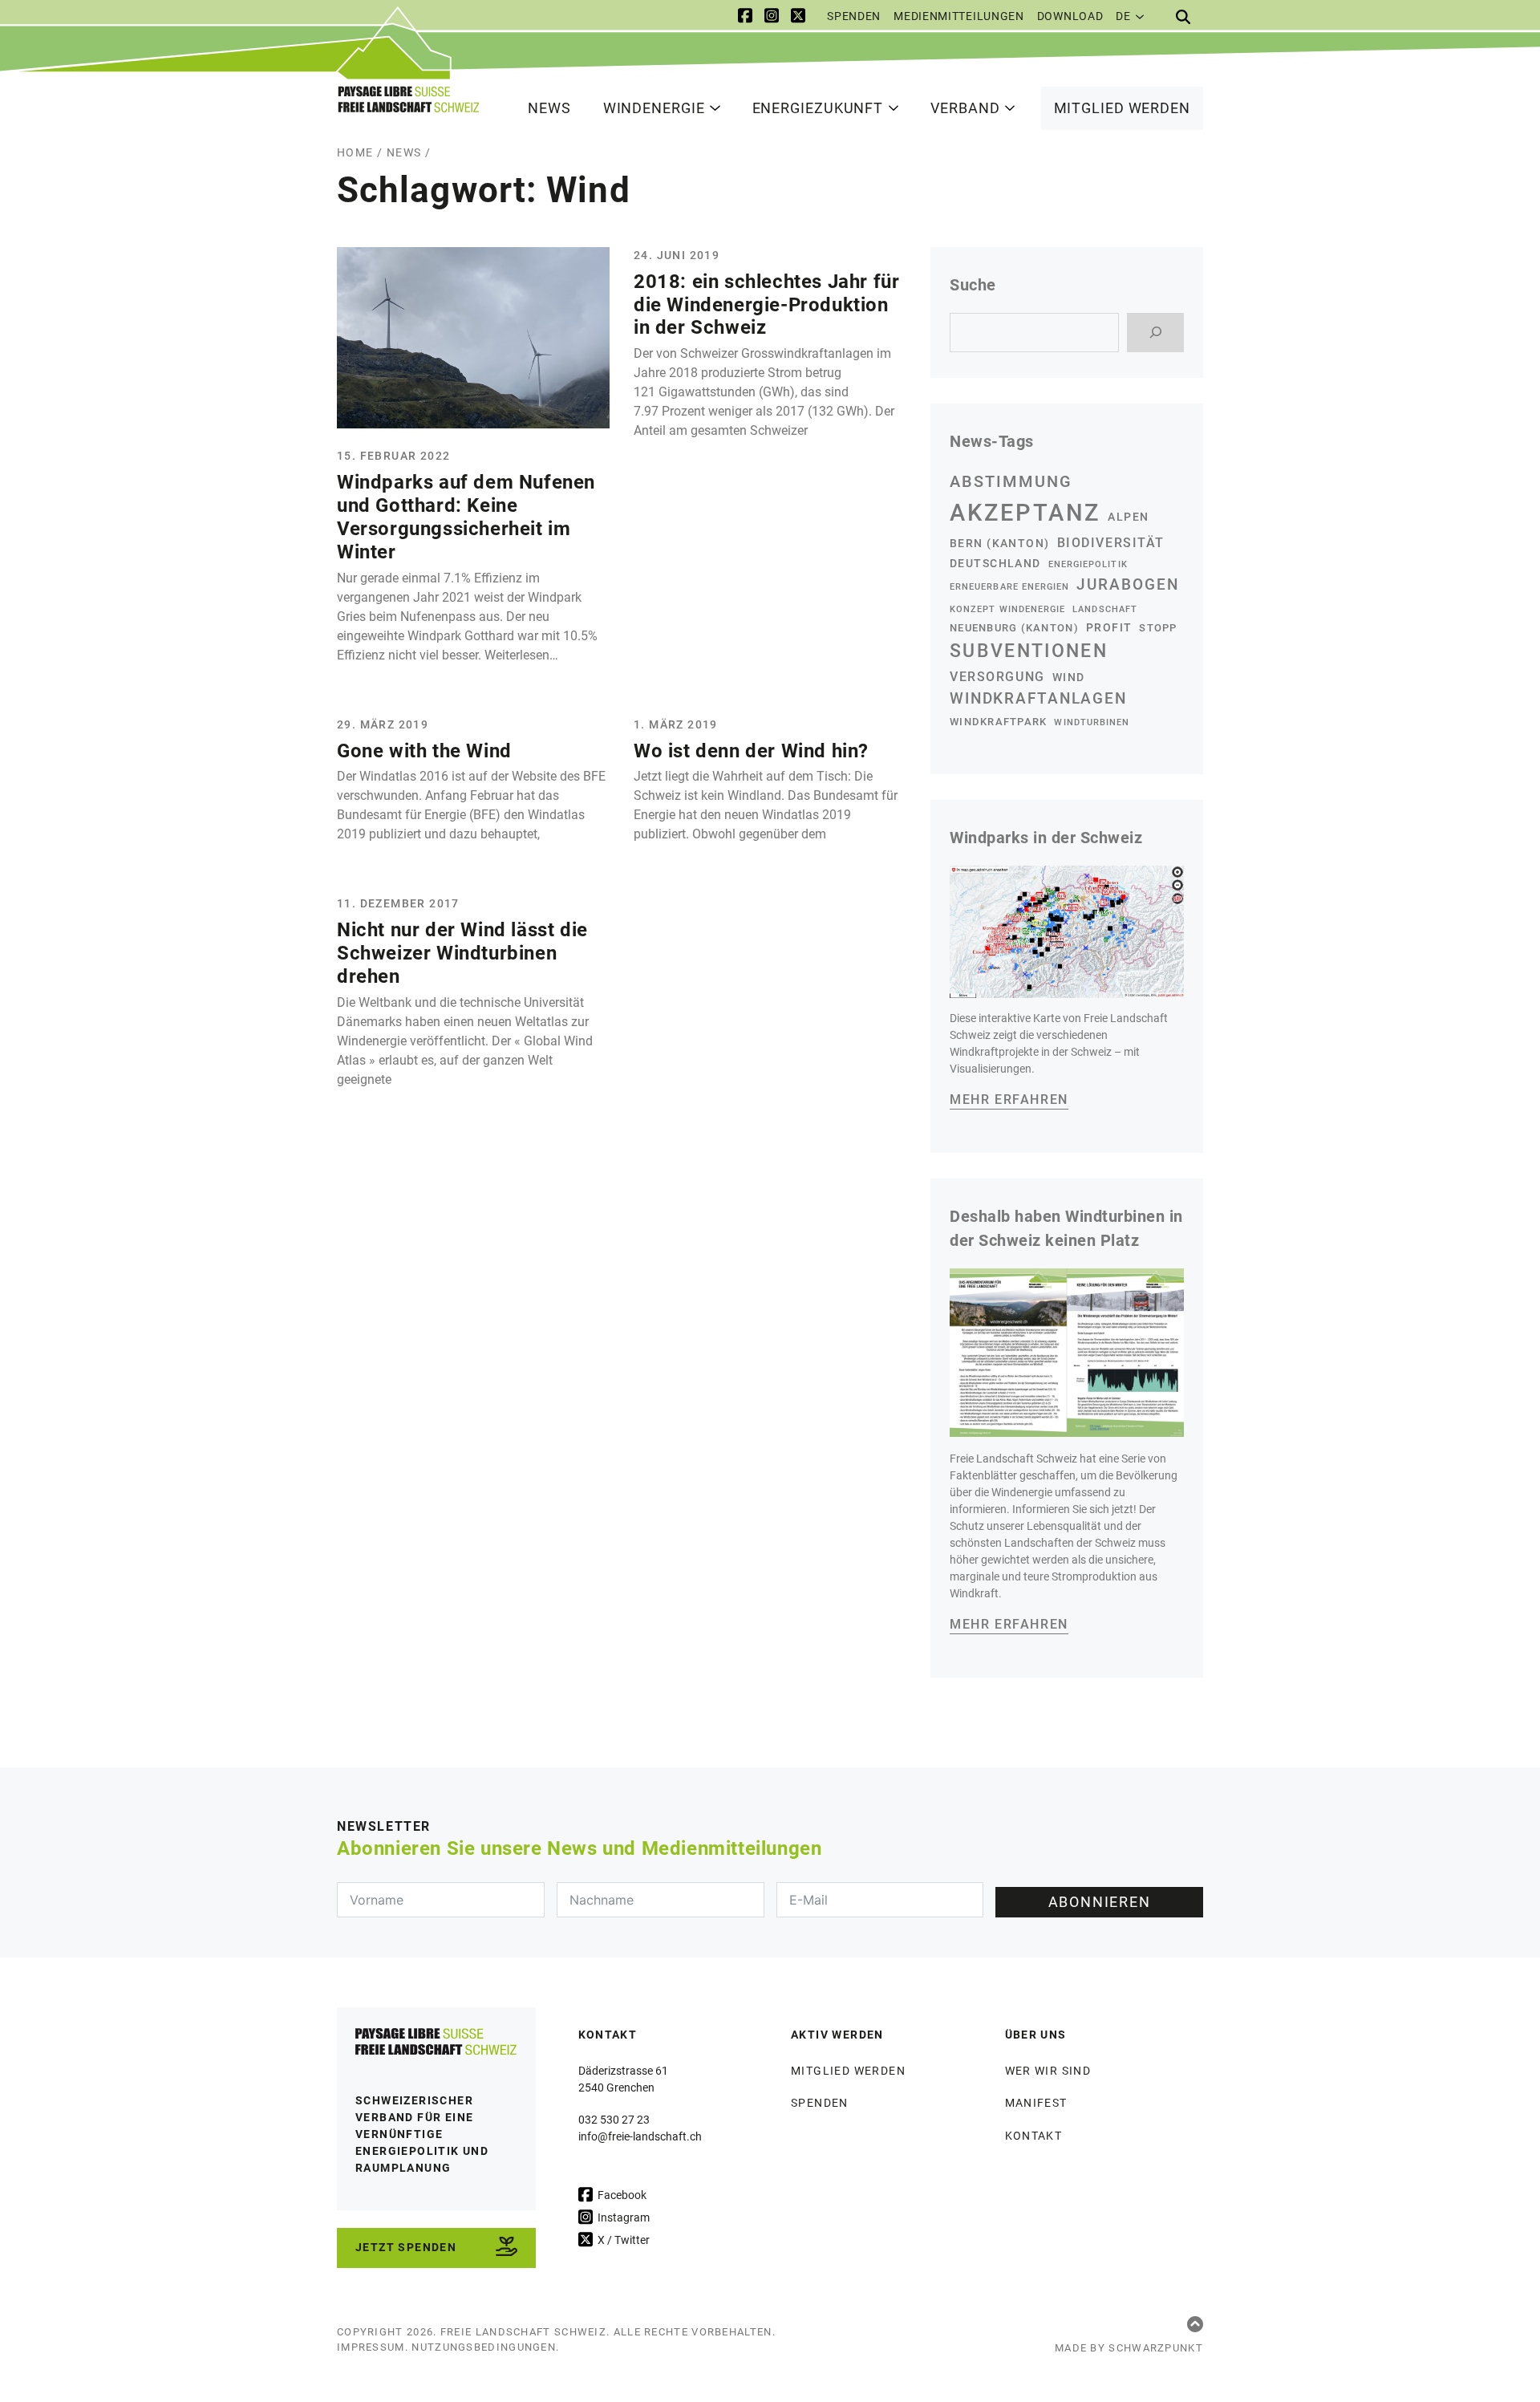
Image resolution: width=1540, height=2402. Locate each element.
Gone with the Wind (424, 751)
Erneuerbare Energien (1009, 587)
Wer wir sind (1048, 2071)
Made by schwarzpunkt (1129, 2348)
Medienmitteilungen (959, 16)
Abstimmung (1011, 481)
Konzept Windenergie (1007, 609)
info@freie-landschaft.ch (640, 2136)
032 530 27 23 (614, 2120)
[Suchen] (1155, 333)
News (549, 108)
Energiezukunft (818, 108)
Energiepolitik (1088, 564)
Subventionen (1029, 651)
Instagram (622, 2217)
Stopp (1158, 628)
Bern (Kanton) (1000, 543)
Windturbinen (1092, 722)
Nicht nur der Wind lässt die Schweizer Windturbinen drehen (462, 953)
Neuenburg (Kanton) (1014, 628)
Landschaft (1105, 609)
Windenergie (654, 108)
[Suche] (1183, 17)
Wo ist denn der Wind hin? (751, 751)
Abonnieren (1100, 1902)
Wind (1069, 677)
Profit (1109, 627)
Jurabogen (1128, 584)
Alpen (1128, 517)
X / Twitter (622, 2240)
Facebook (621, 2195)
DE (1123, 16)
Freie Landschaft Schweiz (523, 2332)
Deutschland (995, 563)
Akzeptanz (1025, 513)
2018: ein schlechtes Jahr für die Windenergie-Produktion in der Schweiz (766, 305)
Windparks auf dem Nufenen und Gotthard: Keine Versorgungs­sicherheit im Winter (466, 517)
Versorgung (997, 677)
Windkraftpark (998, 722)
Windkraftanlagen (1038, 699)
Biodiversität (1111, 543)
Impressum (371, 2347)
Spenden (854, 16)
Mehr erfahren (1009, 1100)
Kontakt (1034, 2136)
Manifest (1036, 2103)
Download (1070, 16)
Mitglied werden (1123, 108)
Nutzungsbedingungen (484, 2347)
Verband (965, 108)
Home (355, 152)
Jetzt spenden (406, 2247)
